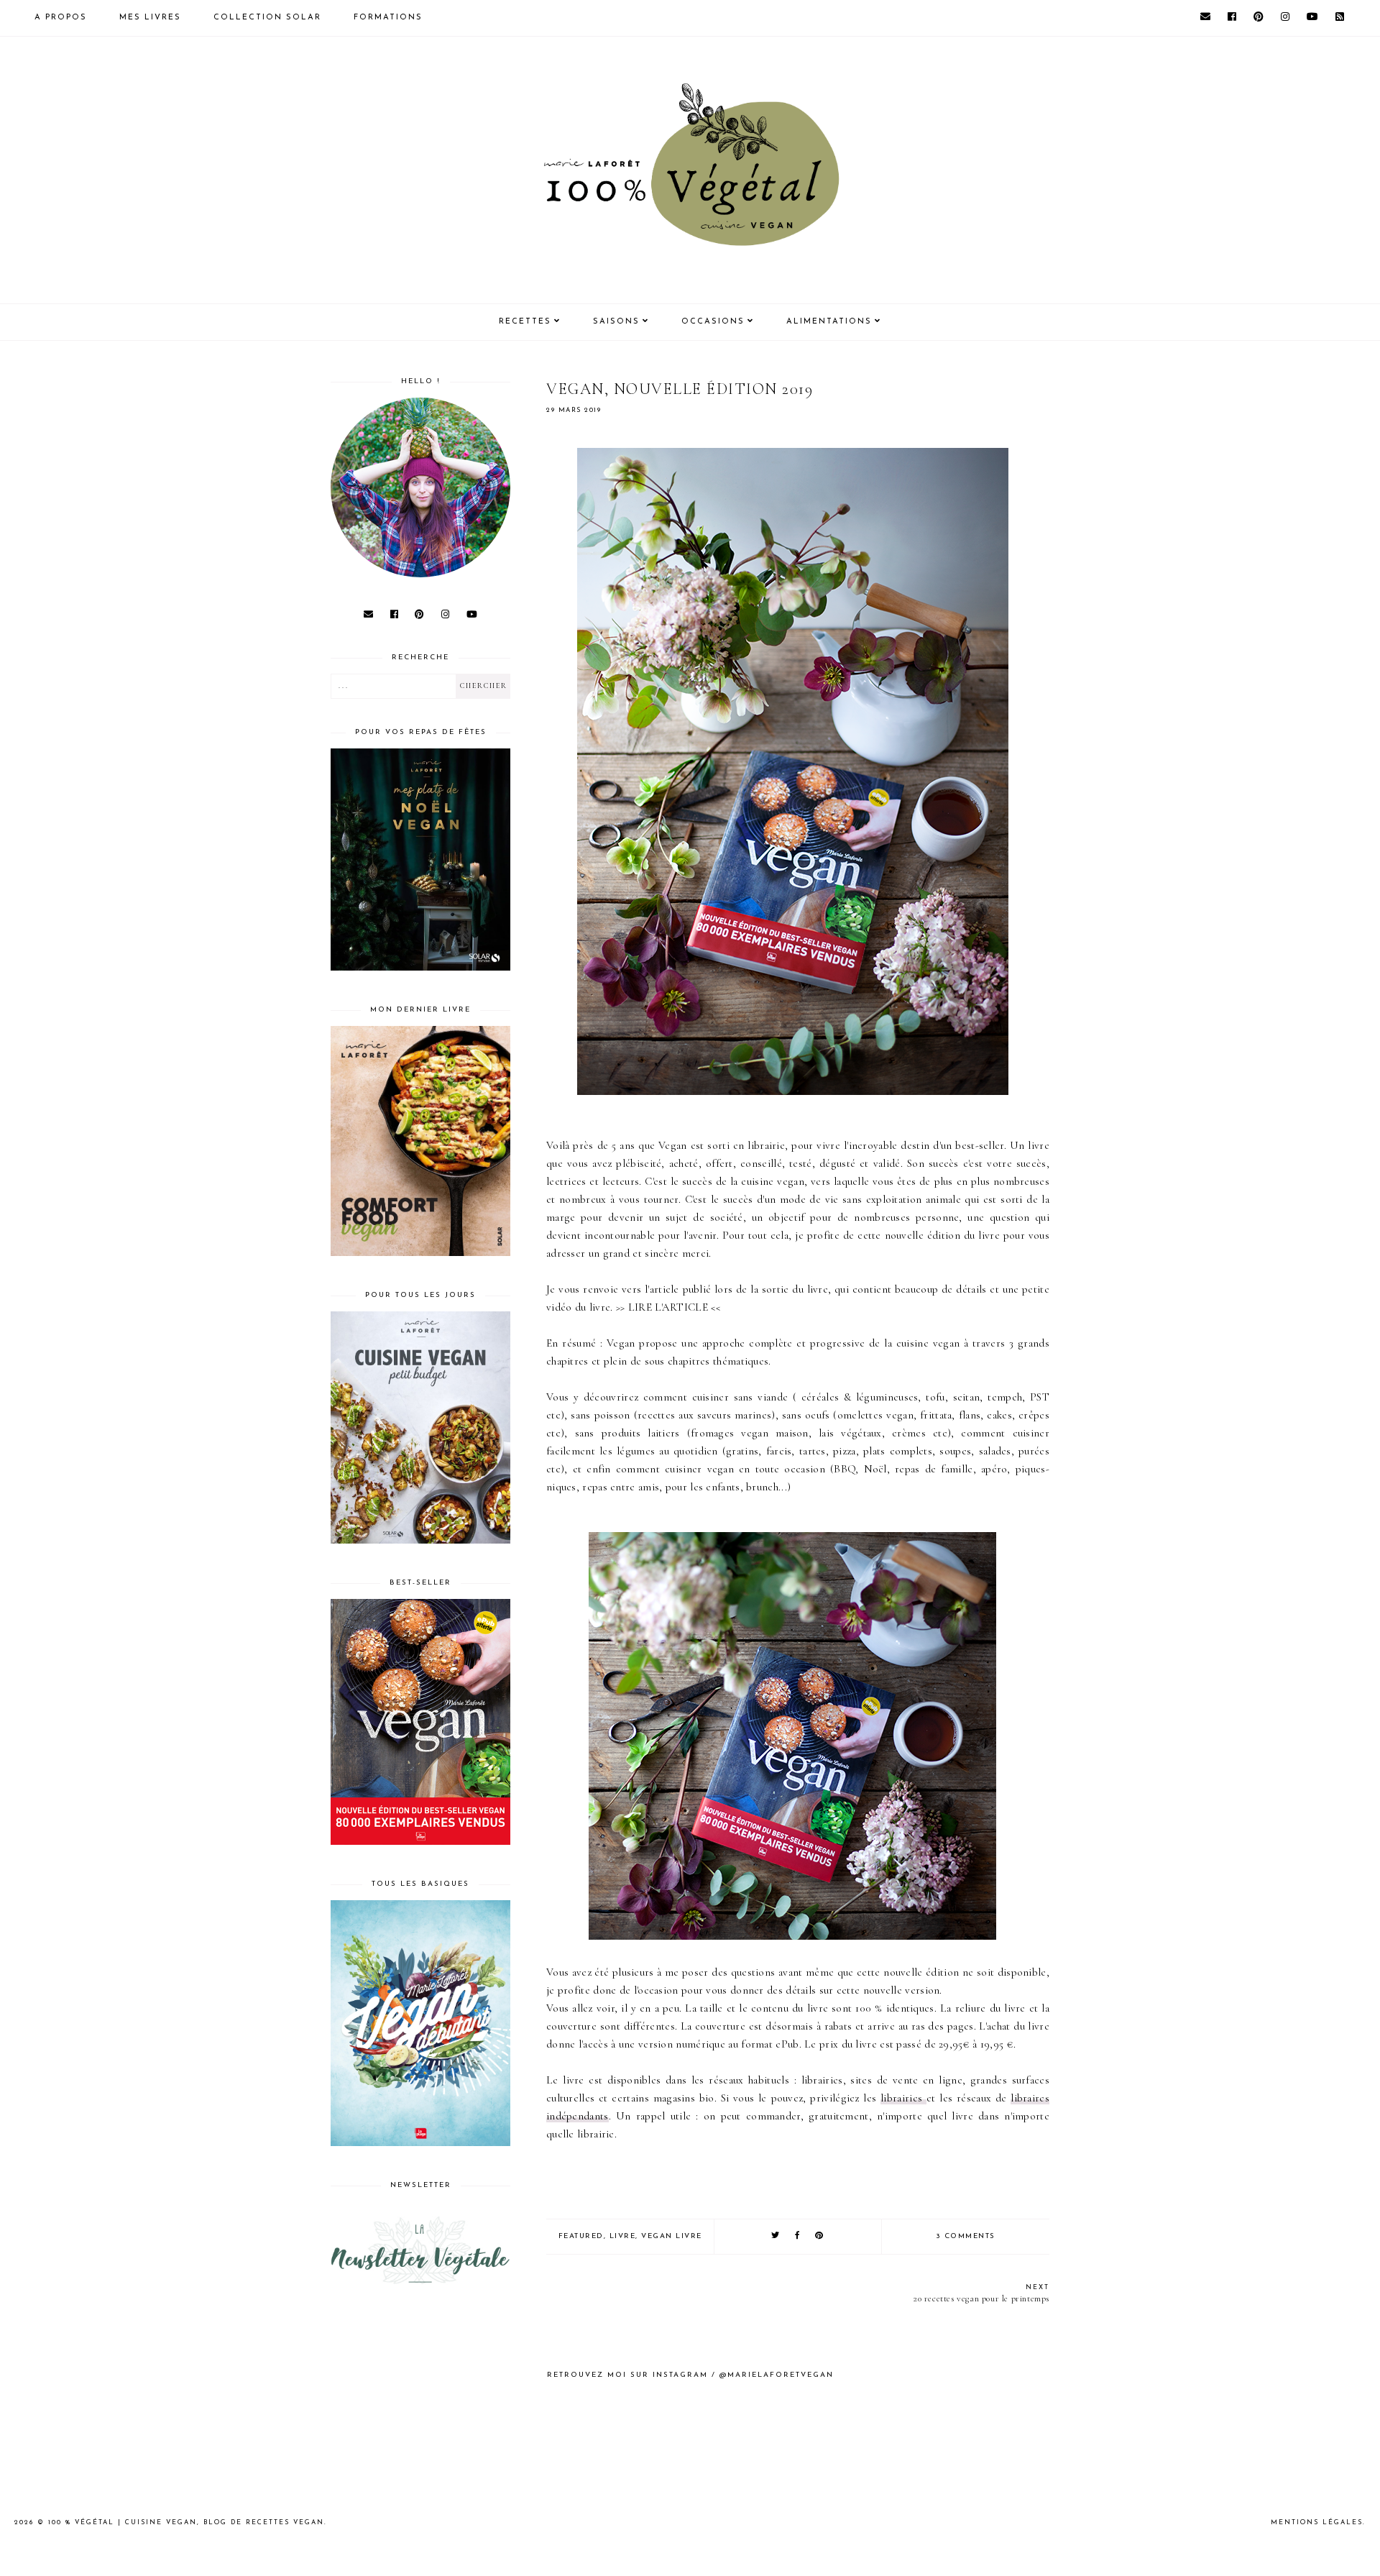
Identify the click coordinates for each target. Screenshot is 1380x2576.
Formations (388, 18)
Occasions (713, 322)
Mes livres (150, 18)
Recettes (525, 322)
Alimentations (829, 322)
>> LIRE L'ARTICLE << (668, 1307)
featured (581, 2236)
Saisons (616, 322)
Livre (623, 2236)
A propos (61, 18)
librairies (903, 2098)
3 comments (966, 2236)
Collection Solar (267, 18)
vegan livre (672, 2236)
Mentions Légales (1317, 2522)
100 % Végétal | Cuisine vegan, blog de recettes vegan (186, 2522)
